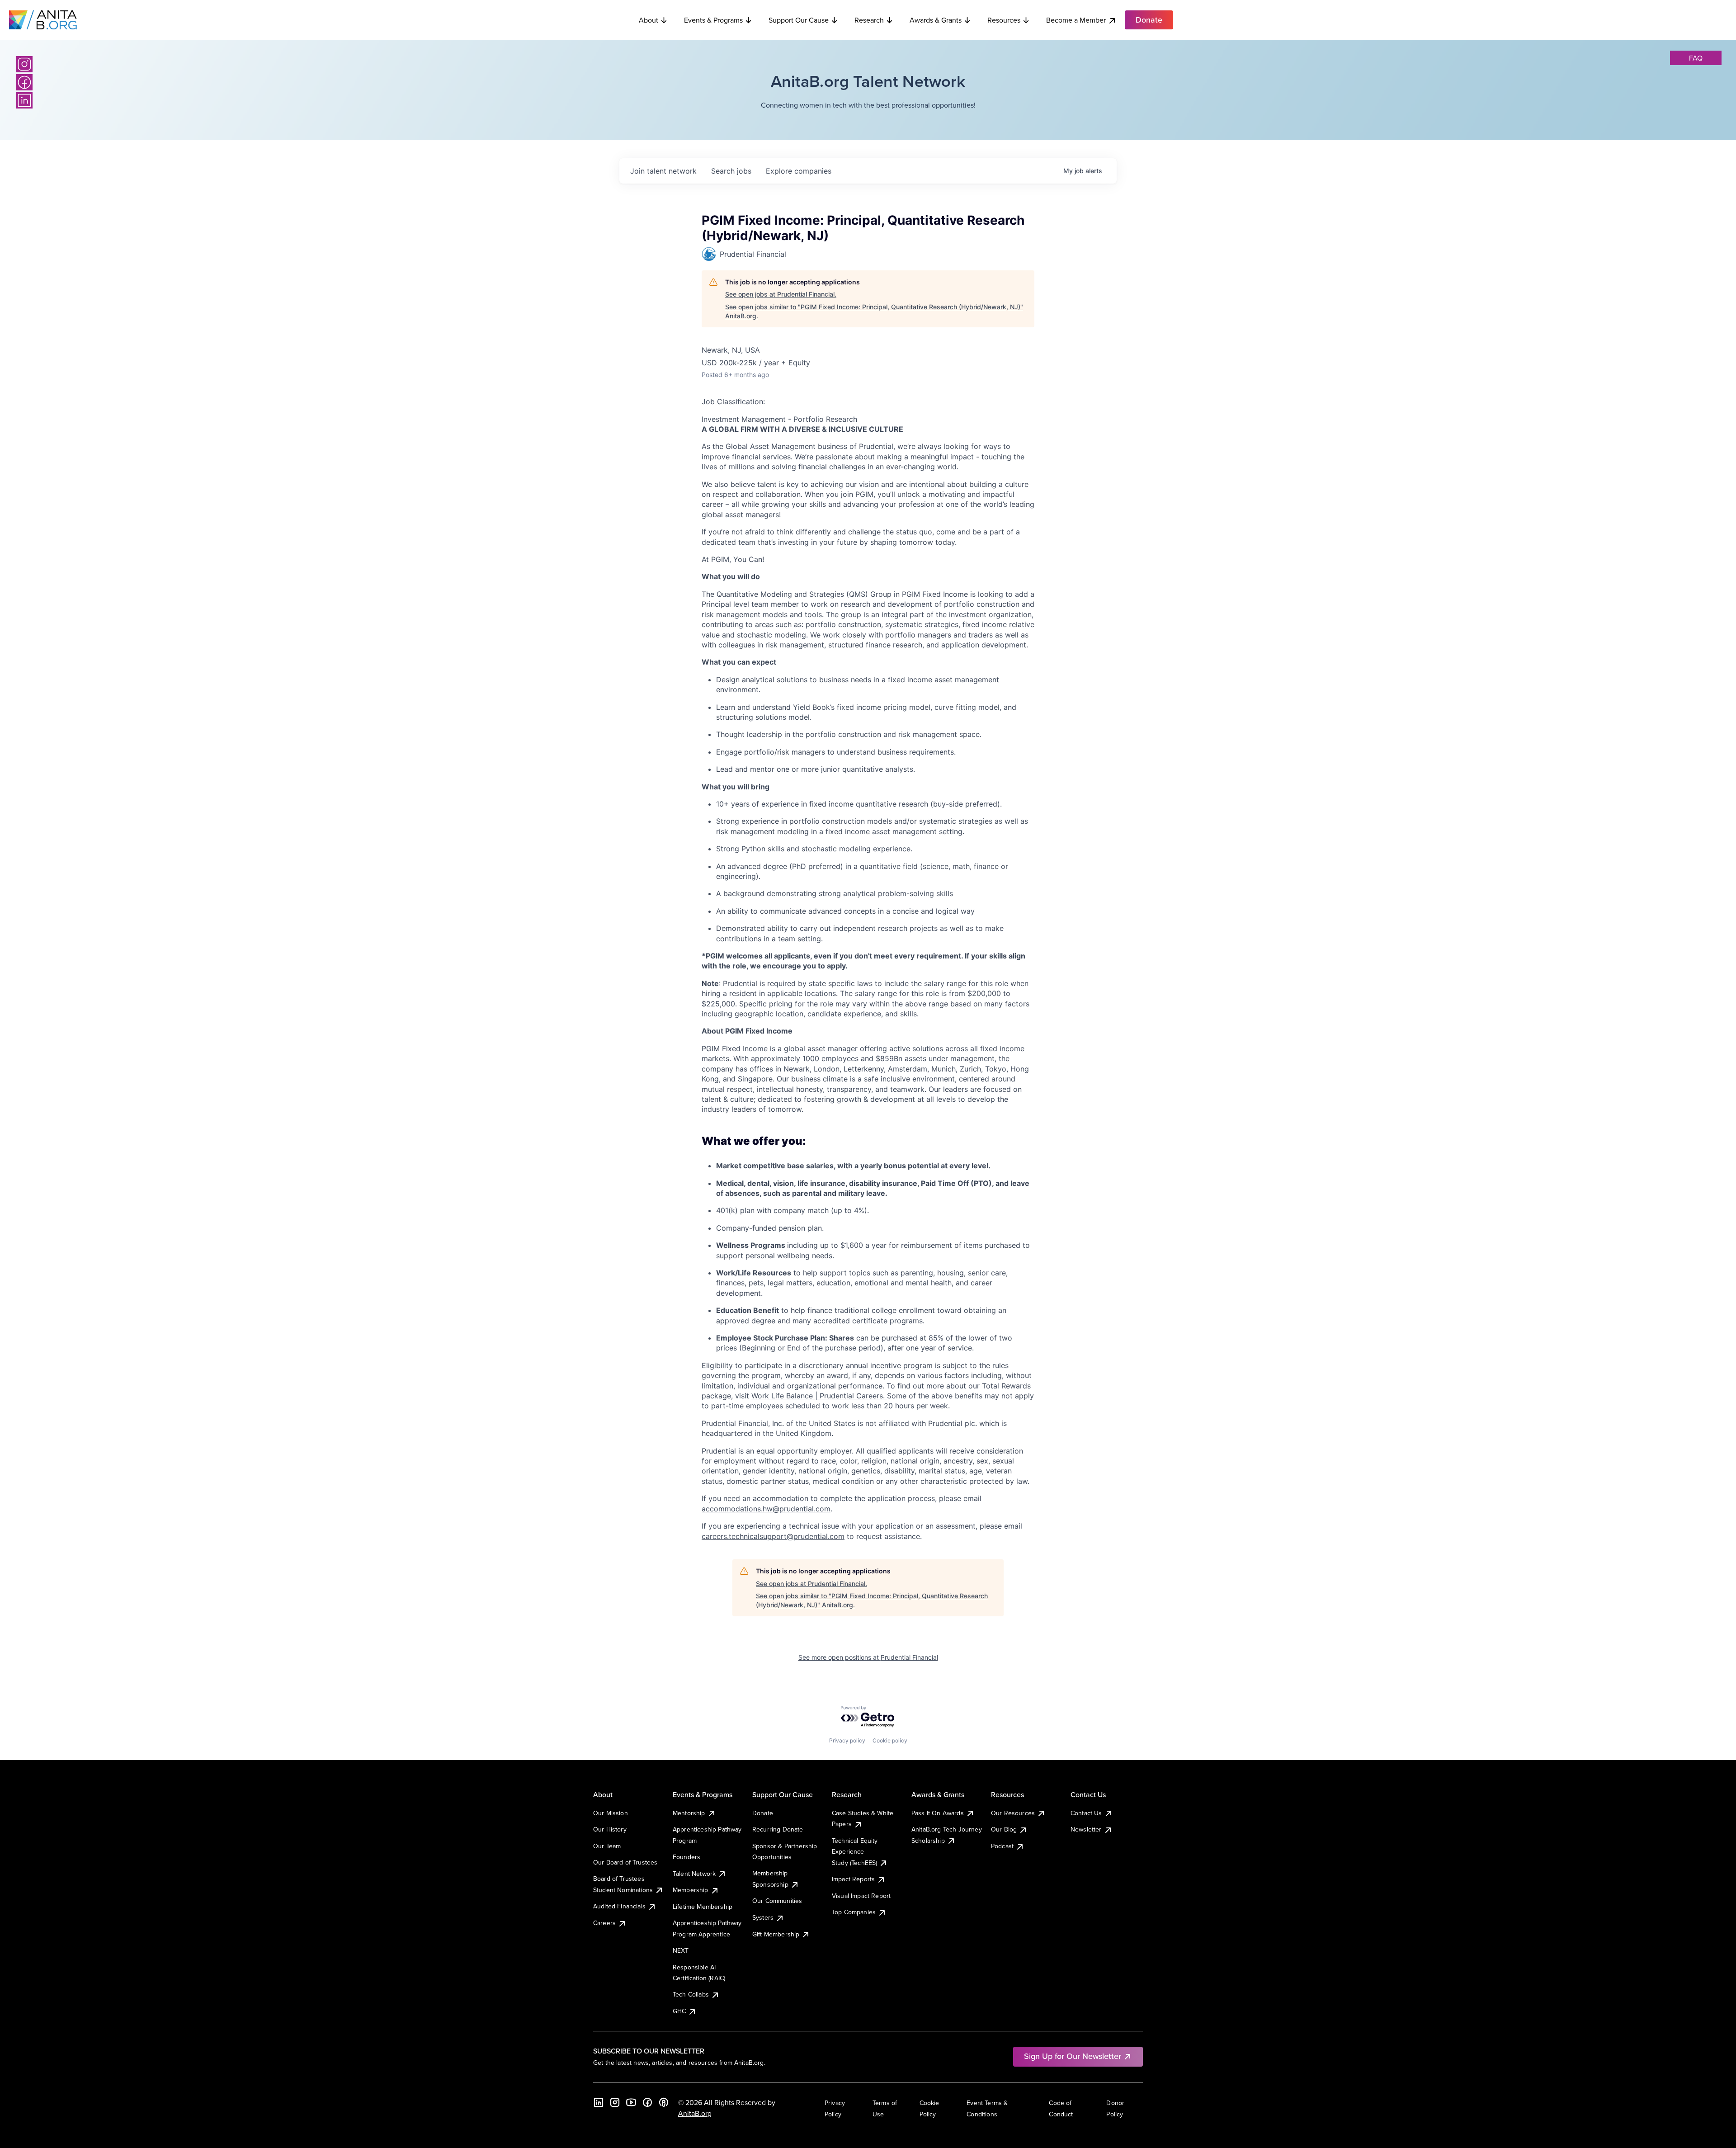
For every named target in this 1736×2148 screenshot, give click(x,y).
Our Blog (1004, 1829)
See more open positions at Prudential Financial (868, 1657)
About (649, 20)
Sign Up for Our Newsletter (1073, 2056)
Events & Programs (713, 20)
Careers (604, 1923)
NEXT (681, 1950)
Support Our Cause (799, 20)
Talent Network (694, 1874)
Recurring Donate (778, 1829)
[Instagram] (24, 64)
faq (1696, 58)
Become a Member (1076, 20)
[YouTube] (631, 2102)
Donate (763, 1813)
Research (869, 20)
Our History (610, 1829)
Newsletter (1086, 1829)
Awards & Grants (936, 20)
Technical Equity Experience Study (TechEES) (855, 1852)
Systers (763, 1917)
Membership (691, 1890)
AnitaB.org (695, 2113)
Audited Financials (619, 1906)
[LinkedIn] (24, 100)
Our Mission (611, 1813)
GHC (679, 2011)
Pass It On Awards (938, 1813)
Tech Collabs (691, 1994)
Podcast (1002, 1846)
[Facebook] (24, 82)
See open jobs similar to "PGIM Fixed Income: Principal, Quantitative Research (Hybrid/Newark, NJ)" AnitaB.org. (874, 311)
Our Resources (1013, 1813)
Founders (686, 1857)
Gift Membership (776, 1934)
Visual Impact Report (861, 1896)
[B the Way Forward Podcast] (664, 2102)
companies (799, 171)
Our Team (607, 1846)
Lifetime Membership (703, 1907)
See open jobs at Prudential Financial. (781, 294)
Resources (1004, 20)
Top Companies (854, 1912)
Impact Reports (853, 1879)
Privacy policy (847, 1740)
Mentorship (689, 1813)
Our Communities (777, 1901)
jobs (731, 171)
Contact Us (1086, 1813)
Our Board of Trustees (625, 1862)
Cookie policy (890, 1740)
